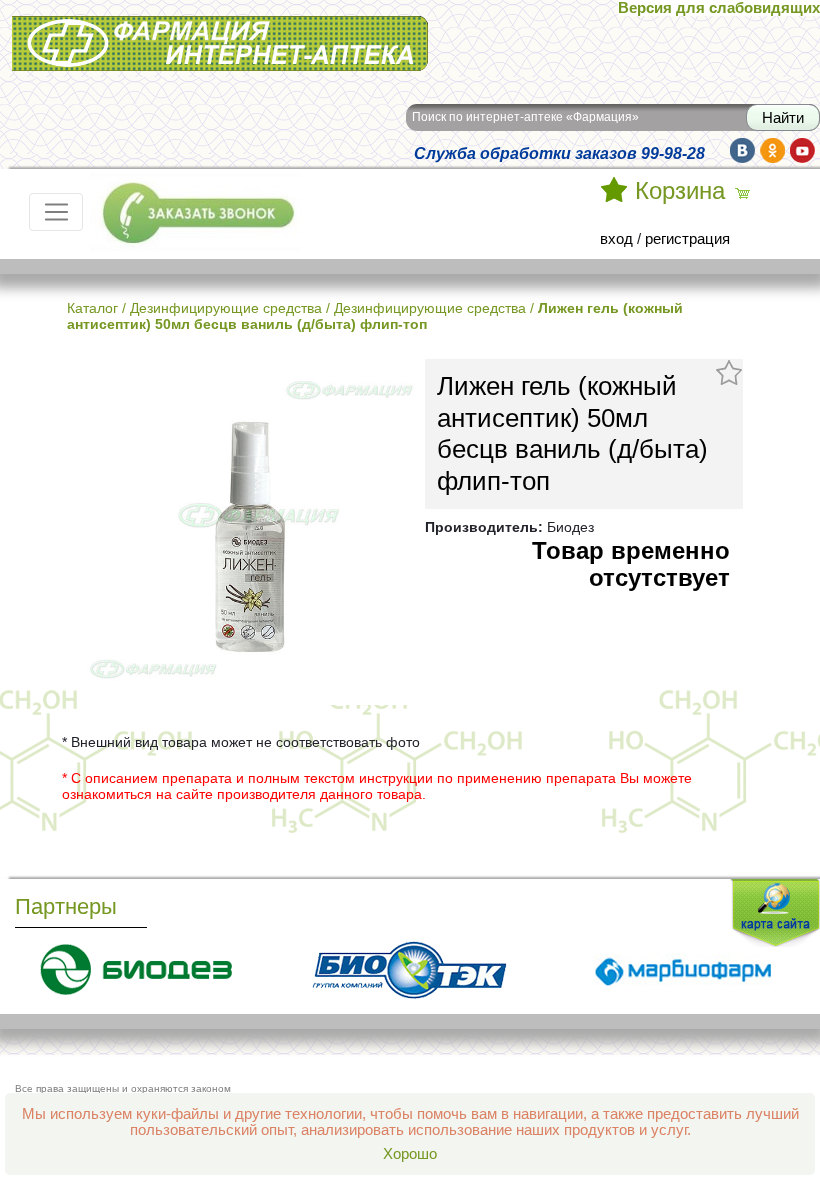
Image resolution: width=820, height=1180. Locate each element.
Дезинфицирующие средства (226, 308)
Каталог (92, 308)
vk (742, 150)
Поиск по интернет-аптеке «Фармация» (525, 117)
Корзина (680, 191)
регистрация (687, 239)
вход (616, 239)
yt (802, 150)
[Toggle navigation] (56, 212)
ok (772, 150)
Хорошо (410, 1154)
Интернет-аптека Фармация (107, 29)
